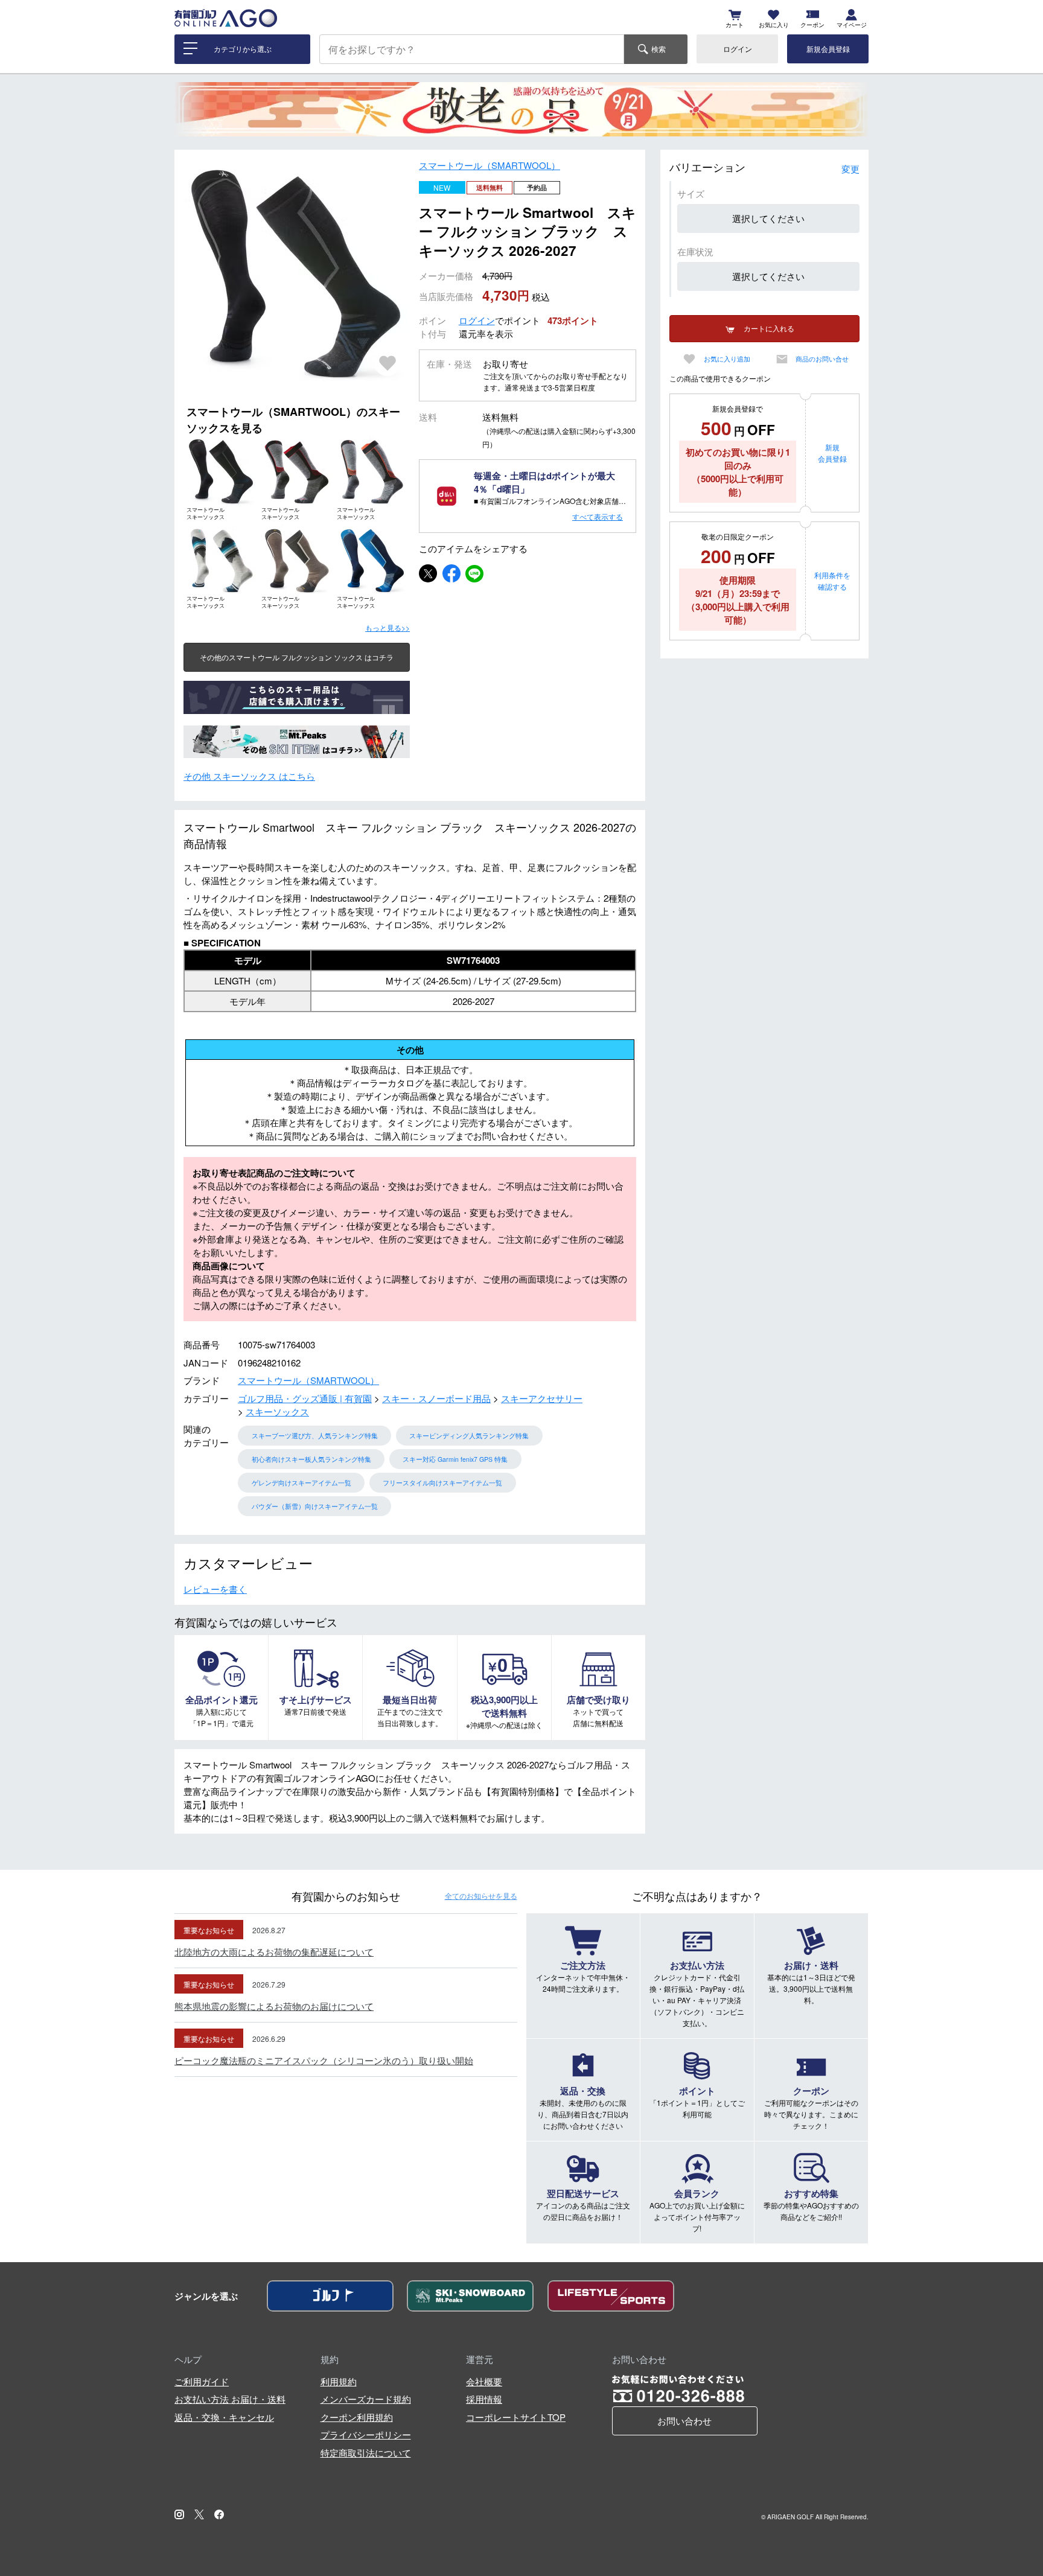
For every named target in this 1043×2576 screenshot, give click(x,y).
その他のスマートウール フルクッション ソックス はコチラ (297, 657)
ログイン (738, 49)
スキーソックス (277, 1411)
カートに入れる (769, 328)
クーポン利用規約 (357, 2417)
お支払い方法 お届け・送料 (230, 2399)
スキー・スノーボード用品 (436, 1398)
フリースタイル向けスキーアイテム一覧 (442, 1483)
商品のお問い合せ (822, 359)
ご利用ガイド (202, 2381)
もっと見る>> (388, 627)
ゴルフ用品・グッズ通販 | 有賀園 (305, 1398)
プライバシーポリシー (366, 2434)
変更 (850, 169)
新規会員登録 (828, 49)
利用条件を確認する (832, 581)
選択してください (768, 218)
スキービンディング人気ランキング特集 (469, 1436)
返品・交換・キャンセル (224, 2417)
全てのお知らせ (481, 1895)
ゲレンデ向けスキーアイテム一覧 (301, 1483)
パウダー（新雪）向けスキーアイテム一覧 (315, 1506)
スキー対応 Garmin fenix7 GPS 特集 (455, 1459)
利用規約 (339, 2381)
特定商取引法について (366, 2453)
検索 (659, 49)
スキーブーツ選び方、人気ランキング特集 (315, 1436)
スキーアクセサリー (542, 1398)
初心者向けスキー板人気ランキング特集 (311, 1459)
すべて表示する (598, 516)
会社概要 (484, 2381)
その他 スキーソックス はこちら (249, 776)
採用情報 (484, 2399)
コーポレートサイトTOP (516, 2417)
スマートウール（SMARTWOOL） (490, 165)
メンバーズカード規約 (366, 2399)
